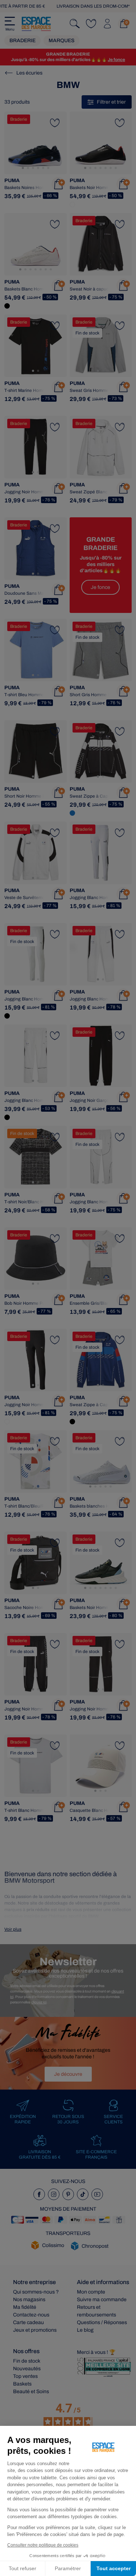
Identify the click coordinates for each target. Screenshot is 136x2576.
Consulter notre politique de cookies (43, 2545)
